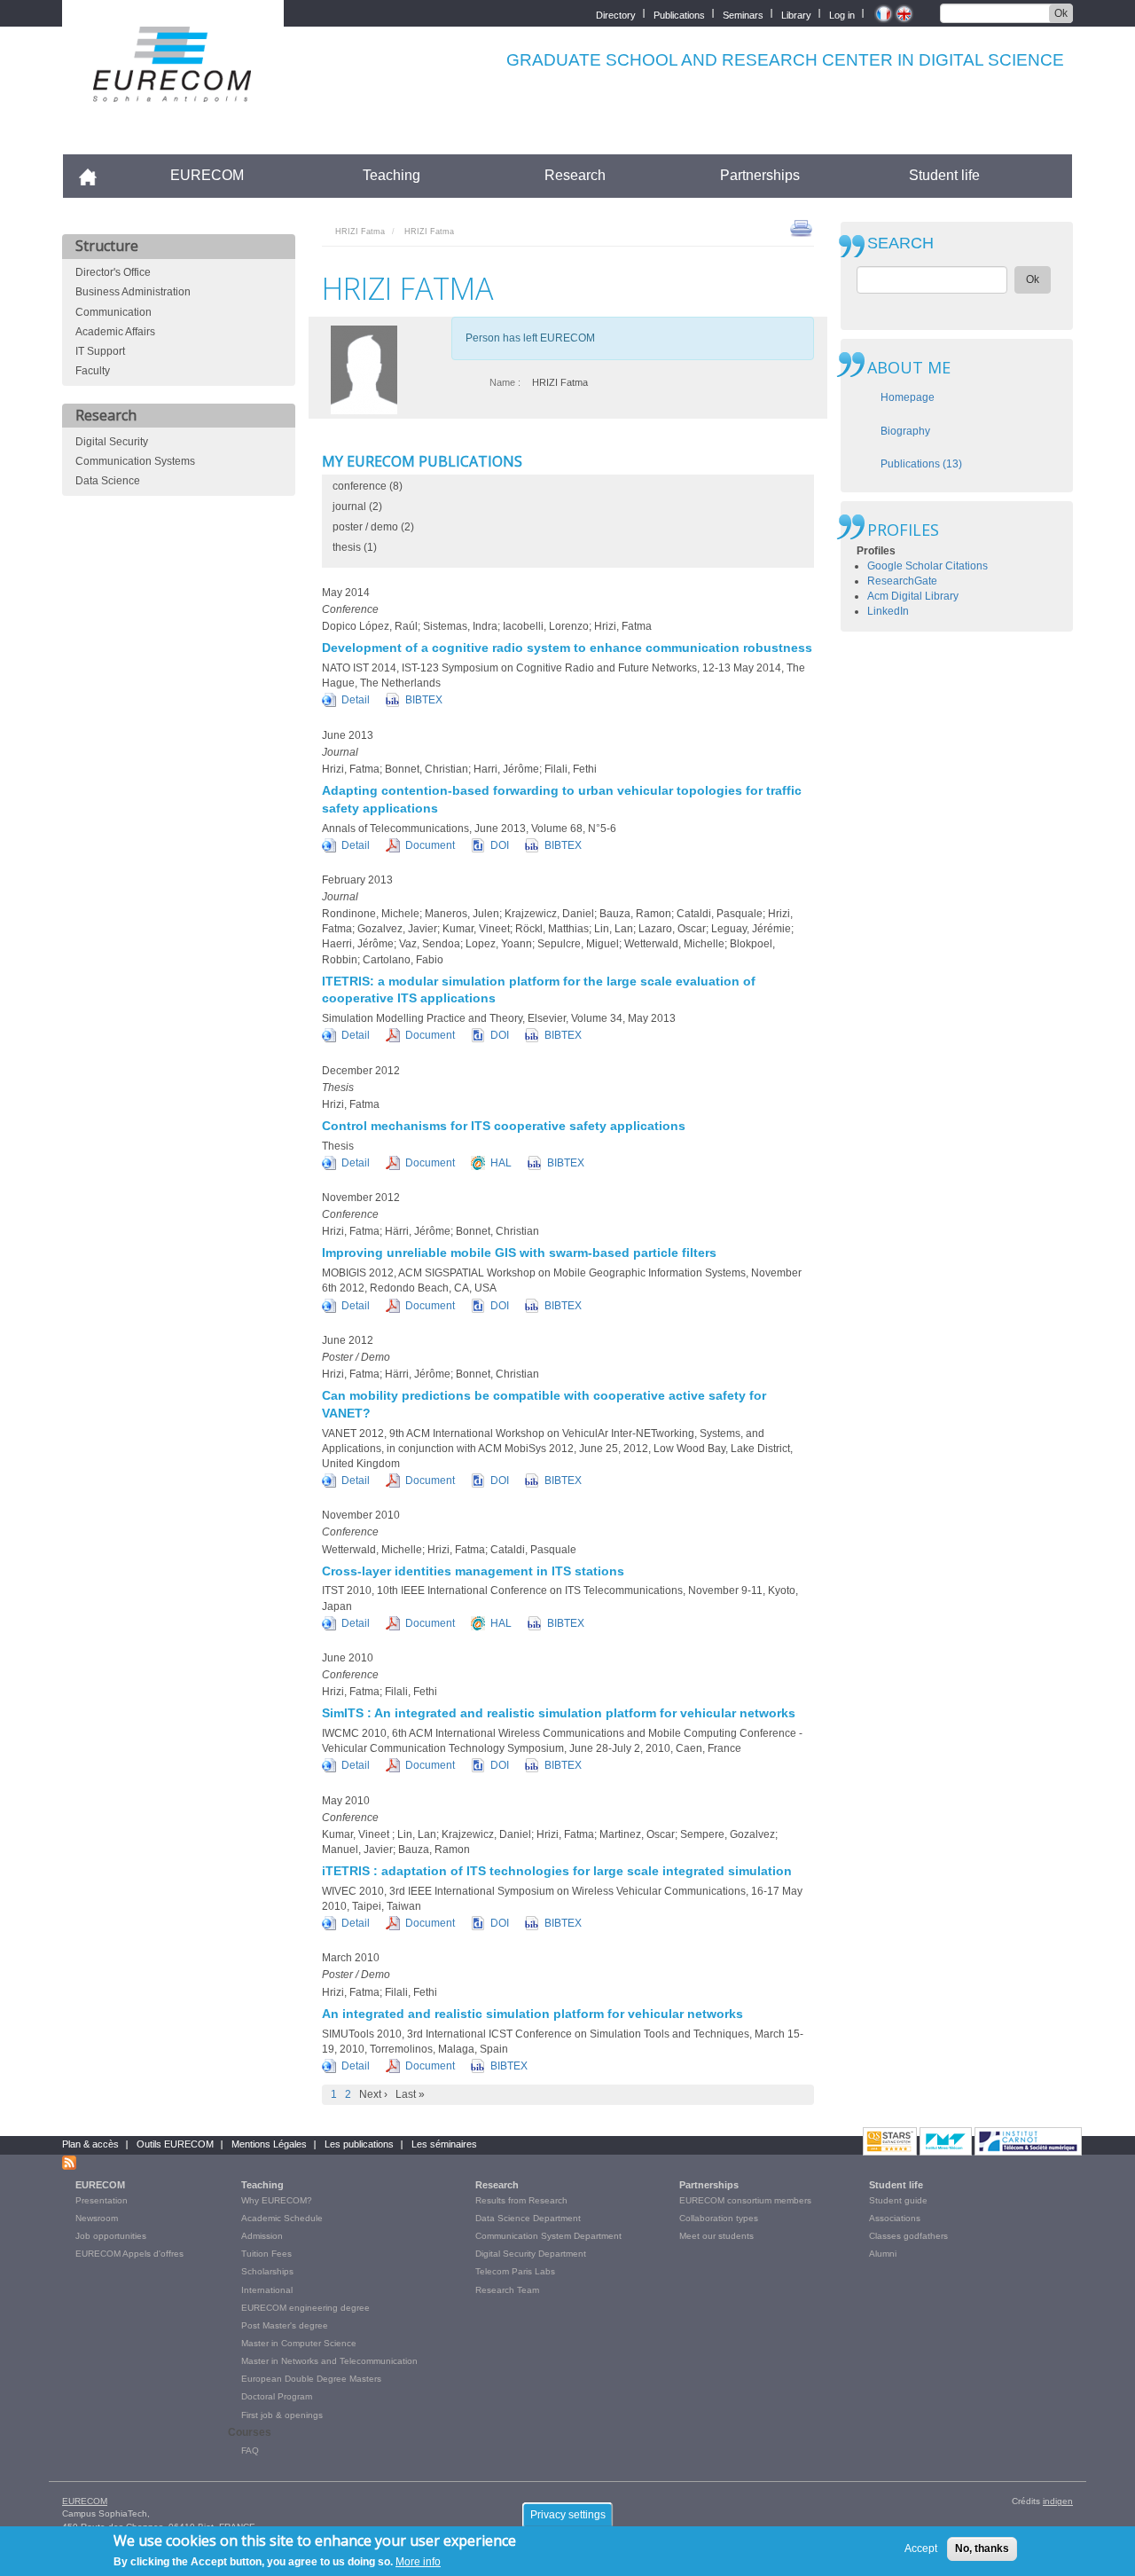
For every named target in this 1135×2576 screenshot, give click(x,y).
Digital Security (112, 442)
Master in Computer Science (299, 2343)
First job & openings (282, 2415)
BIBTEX (424, 700)
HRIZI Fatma (360, 232)
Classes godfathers (908, 2236)
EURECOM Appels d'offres (129, 2254)
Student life (944, 175)
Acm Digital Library (913, 596)
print (801, 227)
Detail (356, 700)
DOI (500, 845)
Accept (921, 2549)
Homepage (908, 397)
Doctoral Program (277, 2396)
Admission (262, 2236)
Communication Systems (135, 461)
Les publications (359, 2144)
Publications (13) (921, 464)
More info (418, 2562)
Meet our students (716, 2236)
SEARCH (900, 243)
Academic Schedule (282, 2218)
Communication (113, 312)
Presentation (102, 2200)
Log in (842, 14)
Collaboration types (719, 2218)
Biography (905, 431)
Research (575, 175)
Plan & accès (90, 2144)
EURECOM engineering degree (305, 2308)
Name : (505, 382)
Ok (1061, 13)
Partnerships (760, 175)
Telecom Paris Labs (515, 2271)
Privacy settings (568, 2515)
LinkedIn (888, 611)
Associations (895, 2218)
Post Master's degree (285, 2325)
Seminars (743, 14)
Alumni (883, 2254)
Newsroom (97, 2218)
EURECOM (207, 175)
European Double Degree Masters (311, 2379)
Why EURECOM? (277, 2200)
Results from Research (521, 2200)
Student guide (898, 2200)
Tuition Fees (266, 2254)
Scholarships (267, 2271)
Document (430, 845)
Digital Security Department (531, 2254)
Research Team (507, 2290)
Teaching (391, 175)
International (267, 2290)
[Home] (173, 90)
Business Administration (133, 292)
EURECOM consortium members (745, 2200)
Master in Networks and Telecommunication (329, 2361)
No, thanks (982, 2549)
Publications (679, 14)
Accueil (95, 175)
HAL (501, 1163)
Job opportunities (111, 2236)
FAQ (250, 2450)
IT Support (100, 351)
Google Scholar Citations (928, 566)
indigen (1058, 2501)
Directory (616, 14)
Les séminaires (444, 2144)
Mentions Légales (269, 2144)
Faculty (93, 371)
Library (796, 14)
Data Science (108, 481)
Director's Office (113, 272)
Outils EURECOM (175, 2144)
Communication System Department (548, 2236)
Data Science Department (528, 2218)
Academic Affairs (115, 332)
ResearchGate (902, 581)
